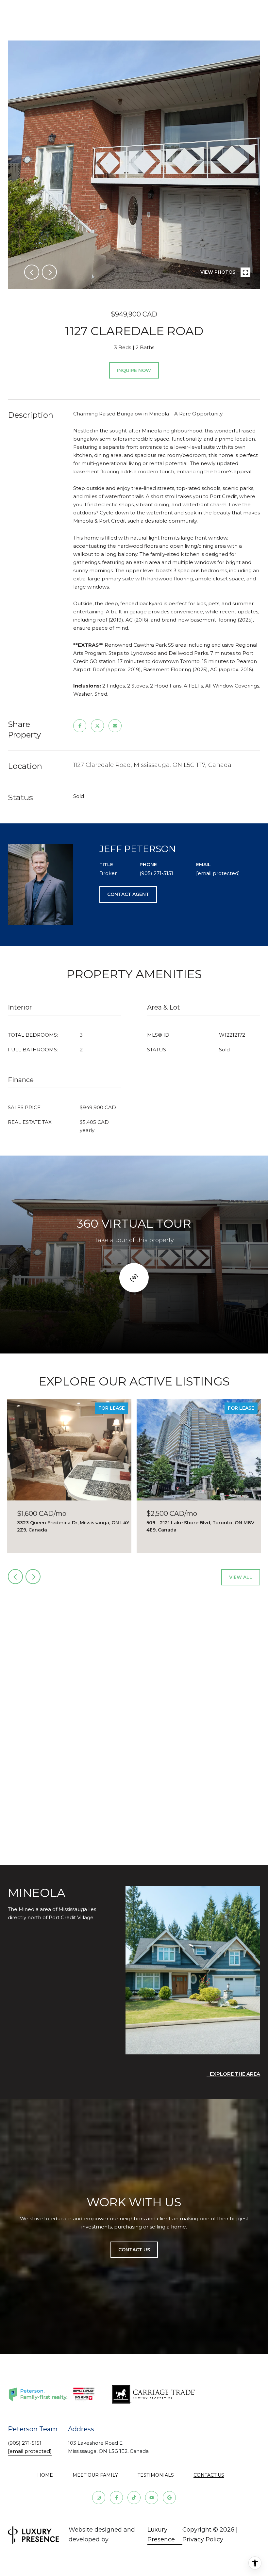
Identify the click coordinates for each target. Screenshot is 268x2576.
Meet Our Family (95, 2475)
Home (45, 2475)
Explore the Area (235, 2074)
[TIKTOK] (134, 2498)
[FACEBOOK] (116, 2498)
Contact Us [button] (134, 2250)
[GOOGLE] (169, 2498)
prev (32, 272)
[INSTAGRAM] (99, 2498)
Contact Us (209, 2475)
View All (241, 1577)
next (49, 272)
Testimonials (156, 2475)
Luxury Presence (161, 2535)
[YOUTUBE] (152, 2498)
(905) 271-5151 (156, 873)
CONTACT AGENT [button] (128, 894)
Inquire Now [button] (134, 370)
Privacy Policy (203, 2539)
